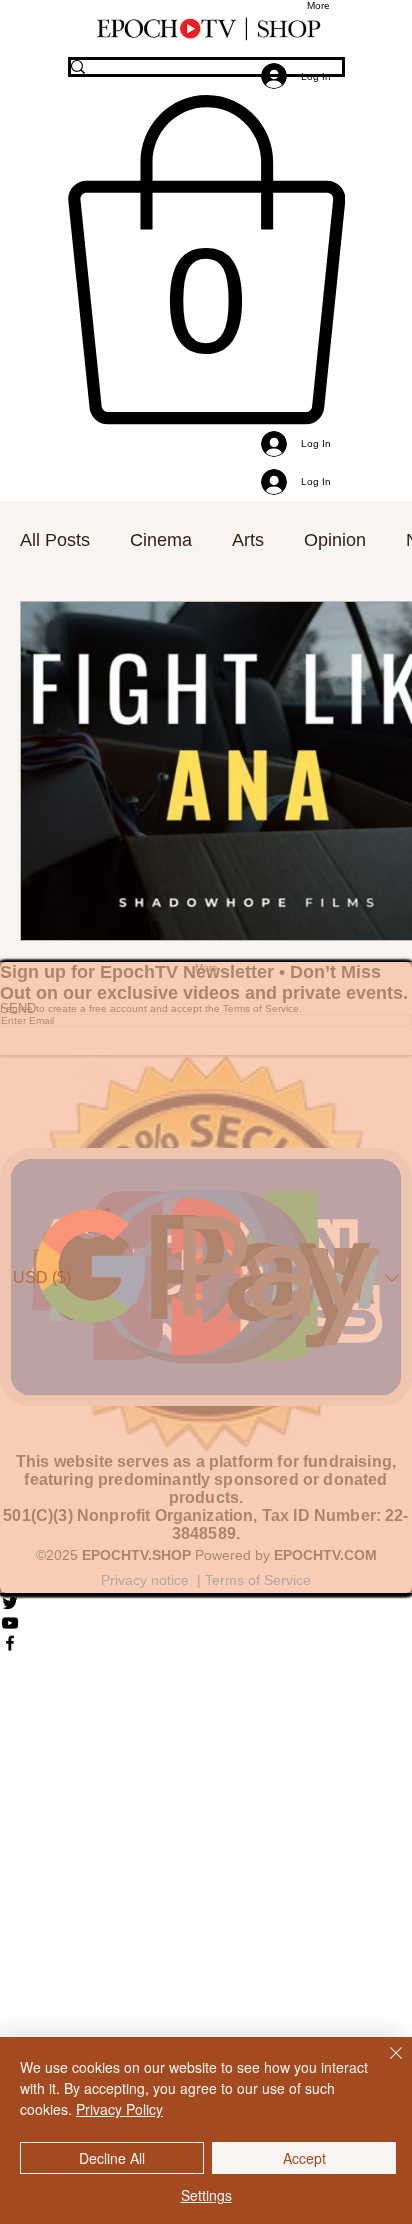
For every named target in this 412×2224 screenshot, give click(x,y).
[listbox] (206, 1277)
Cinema (161, 540)
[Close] (384, 2065)
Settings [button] (206, 2195)
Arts (248, 540)
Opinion (335, 540)
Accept (304, 2158)
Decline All (112, 2158)
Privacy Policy (119, 2109)
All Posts (55, 540)
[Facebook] (206, 1643)
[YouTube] (206, 1623)
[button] (206, 260)
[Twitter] (206, 1603)
